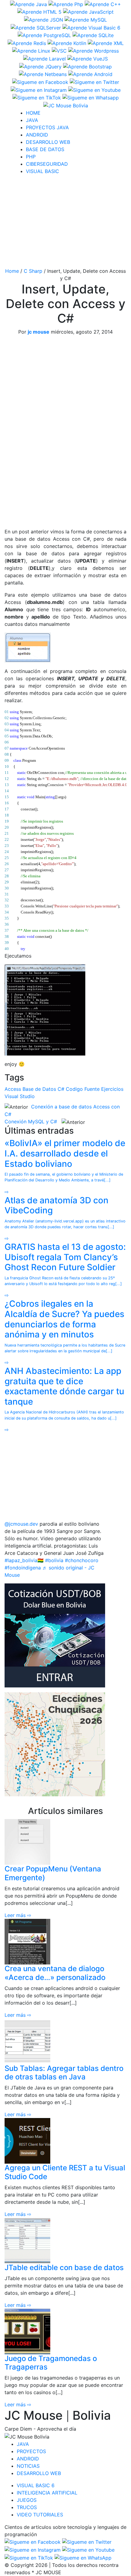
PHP (31, 157)
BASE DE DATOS (45, 149)
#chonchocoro (82, 1560)
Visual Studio (20, 1096)
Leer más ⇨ (18, 1915)
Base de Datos (39, 1089)
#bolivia (54, 1560)
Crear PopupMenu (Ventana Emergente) (53, 1873)
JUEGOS (27, 2500)
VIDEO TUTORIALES (40, 2515)
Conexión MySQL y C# (31, 1122)
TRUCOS (27, 2507)
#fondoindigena (23, 1568)
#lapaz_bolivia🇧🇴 (24, 1560)
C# (61, 1089)
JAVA (32, 120)
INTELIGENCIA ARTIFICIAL (47, 2493)
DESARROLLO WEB (48, 142)
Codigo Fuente (83, 1089)
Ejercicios (112, 1089)
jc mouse (39, 332)
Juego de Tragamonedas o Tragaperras (51, 2363)
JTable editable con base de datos (64, 2267)
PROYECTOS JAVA (47, 127)
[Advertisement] (65, 222)
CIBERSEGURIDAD (47, 164)
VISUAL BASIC (42, 171)
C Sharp (33, 271)
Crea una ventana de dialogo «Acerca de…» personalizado (55, 1973)
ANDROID (37, 135)
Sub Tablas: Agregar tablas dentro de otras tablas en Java (64, 2073)
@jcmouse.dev (21, 1524)
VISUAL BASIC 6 (36, 2485)
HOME (33, 113)
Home (12, 271)
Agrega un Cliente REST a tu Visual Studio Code (65, 2172)
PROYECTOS (31, 2451)
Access (13, 1089)
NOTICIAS (28, 2466)
